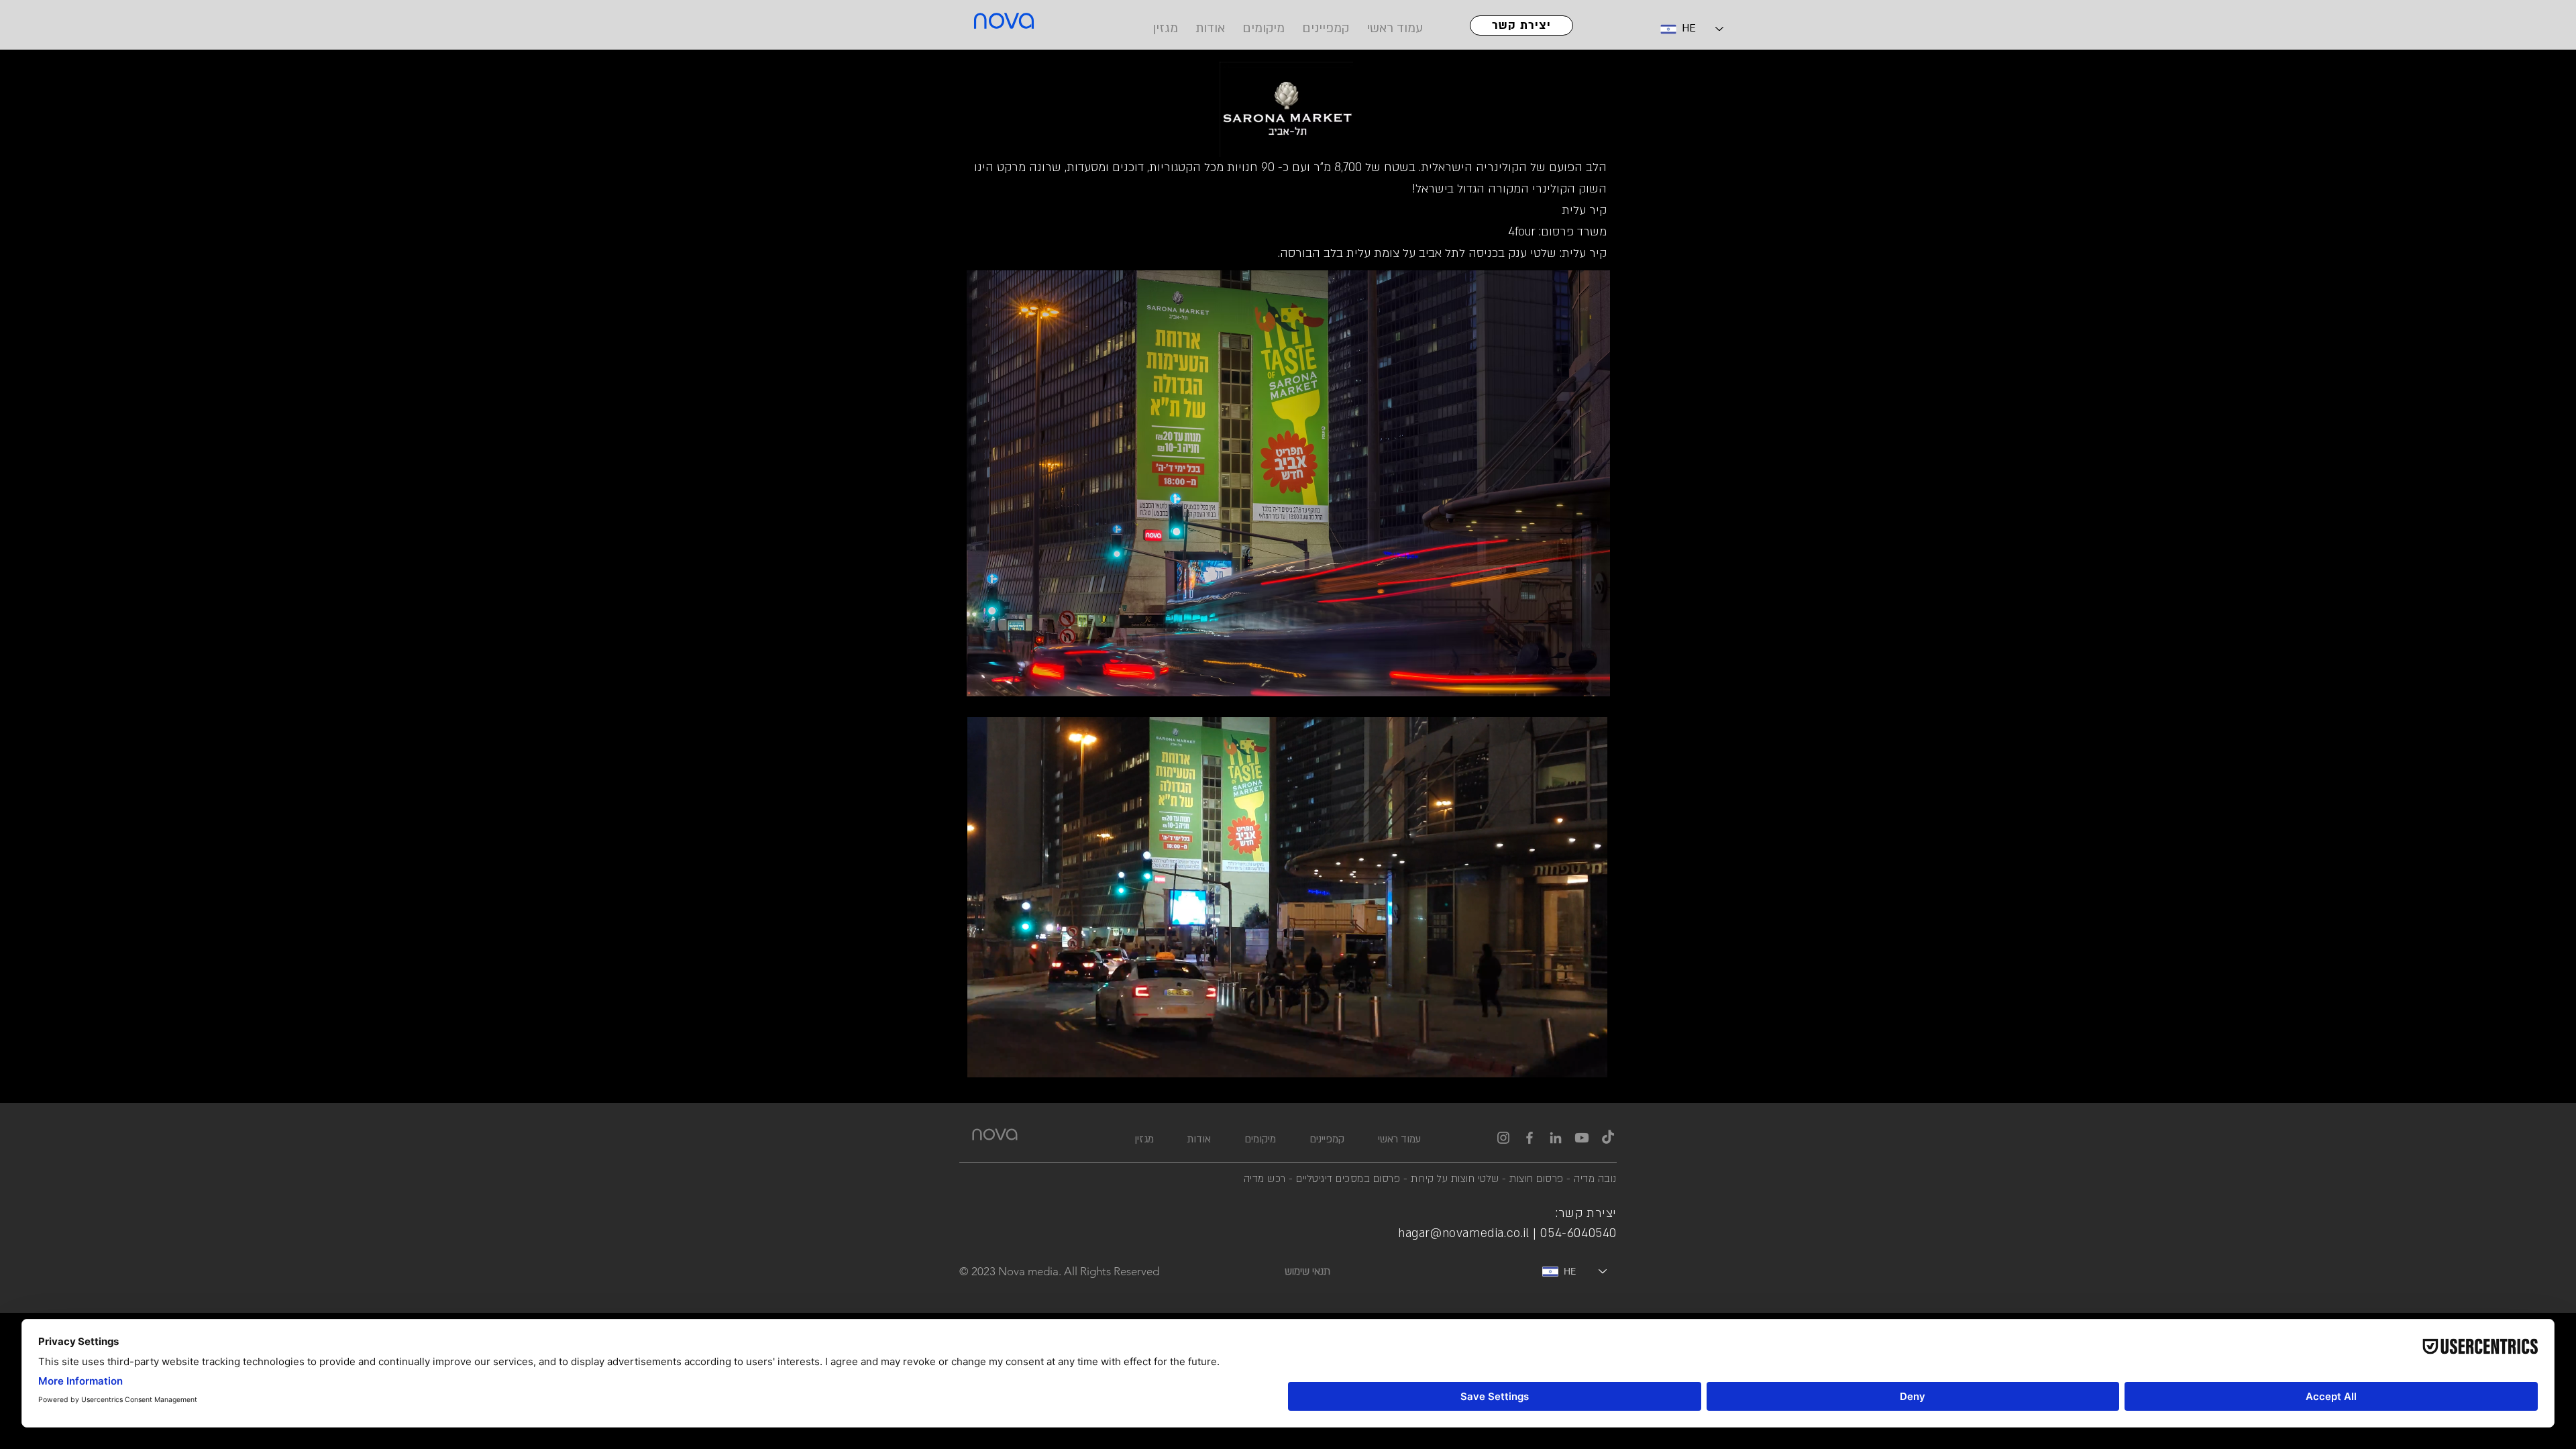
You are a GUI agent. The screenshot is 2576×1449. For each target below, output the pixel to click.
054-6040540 (1578, 1233)
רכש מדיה (1267, 1179)
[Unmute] (1008, 1063)
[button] (1288, 483)
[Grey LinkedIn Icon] (1556, 1138)
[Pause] (985, 1063)
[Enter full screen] (1589, 1063)
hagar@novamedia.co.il (1464, 1233)
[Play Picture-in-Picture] (1566, 1063)
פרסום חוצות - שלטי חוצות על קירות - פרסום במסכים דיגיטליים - (1426, 1179)
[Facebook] (1529, 1138)
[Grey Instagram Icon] (1503, 1138)
